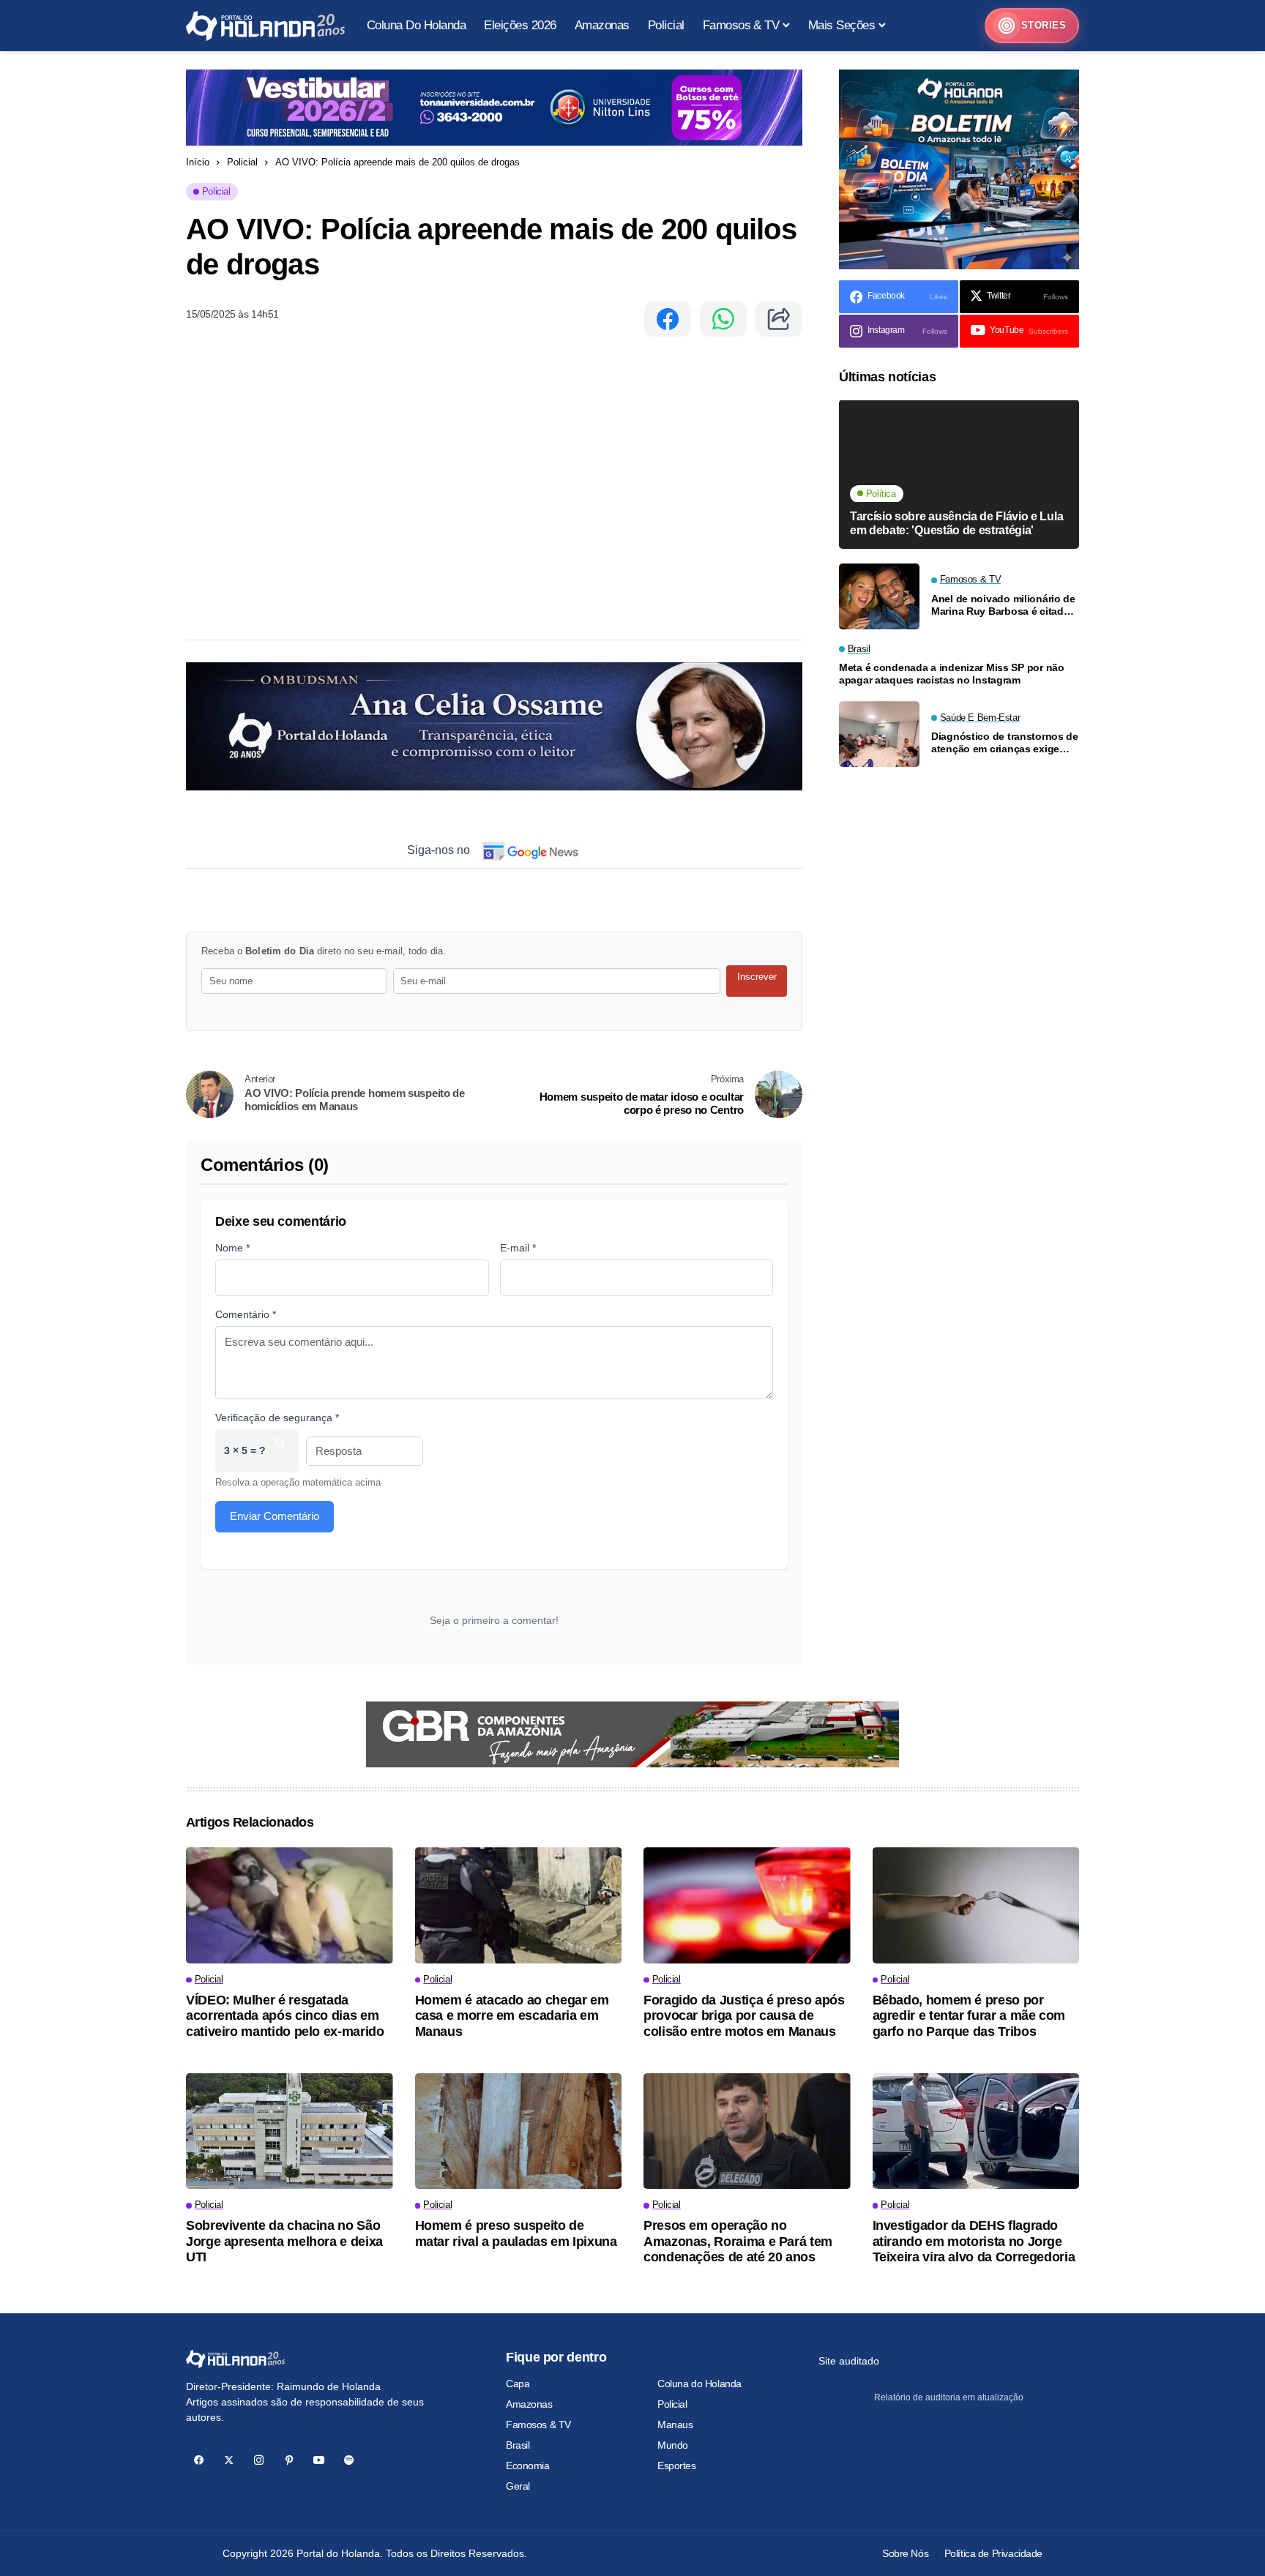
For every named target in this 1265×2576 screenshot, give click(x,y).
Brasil (518, 2445)
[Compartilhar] (779, 319)
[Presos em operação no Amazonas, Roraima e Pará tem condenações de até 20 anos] (747, 2131)
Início (198, 162)
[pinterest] (289, 2460)
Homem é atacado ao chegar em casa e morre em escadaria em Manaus (512, 2016)
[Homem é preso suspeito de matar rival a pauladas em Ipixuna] (519, 2131)
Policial (242, 162)
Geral (518, 2486)
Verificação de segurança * (277, 1418)
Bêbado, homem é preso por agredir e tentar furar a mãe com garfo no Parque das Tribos (969, 2016)
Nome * (232, 1248)
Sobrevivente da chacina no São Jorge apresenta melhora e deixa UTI (284, 2241)
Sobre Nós (905, 2553)
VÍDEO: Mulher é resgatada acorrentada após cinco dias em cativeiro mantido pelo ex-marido (285, 2016)
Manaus (675, 2425)
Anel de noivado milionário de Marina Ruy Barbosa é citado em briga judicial (1003, 605)
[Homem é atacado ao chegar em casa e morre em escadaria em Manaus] (519, 1905)
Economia (528, 2465)
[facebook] (199, 2460)
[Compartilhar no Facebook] (668, 319)
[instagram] (259, 2460)
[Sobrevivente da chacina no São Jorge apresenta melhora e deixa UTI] (290, 2131)
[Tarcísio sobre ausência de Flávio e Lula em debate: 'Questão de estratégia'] (959, 475)
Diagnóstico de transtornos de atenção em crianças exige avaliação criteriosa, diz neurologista (1005, 744)
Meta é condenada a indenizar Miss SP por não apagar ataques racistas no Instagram (952, 674)
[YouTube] (319, 2460)
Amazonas (529, 2404)
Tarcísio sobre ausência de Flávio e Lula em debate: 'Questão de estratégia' (956, 524)
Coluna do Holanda (699, 2384)
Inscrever (757, 977)
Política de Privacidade (993, 2553)
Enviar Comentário (275, 1516)
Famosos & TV (538, 2425)
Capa (518, 2384)
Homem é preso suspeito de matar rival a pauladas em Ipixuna (516, 2234)
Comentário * (246, 1314)
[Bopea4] (265, 26)
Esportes (677, 2465)
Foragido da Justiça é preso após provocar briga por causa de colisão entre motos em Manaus (744, 2016)
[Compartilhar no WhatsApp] (723, 319)
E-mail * (518, 1248)
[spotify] (349, 2460)
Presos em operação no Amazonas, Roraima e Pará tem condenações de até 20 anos (738, 2241)
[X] (229, 2460)
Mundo (673, 2445)
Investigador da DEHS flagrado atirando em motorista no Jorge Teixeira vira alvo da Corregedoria (974, 2241)
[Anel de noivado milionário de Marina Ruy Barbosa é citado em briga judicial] (879, 596)
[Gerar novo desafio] (280, 1451)
